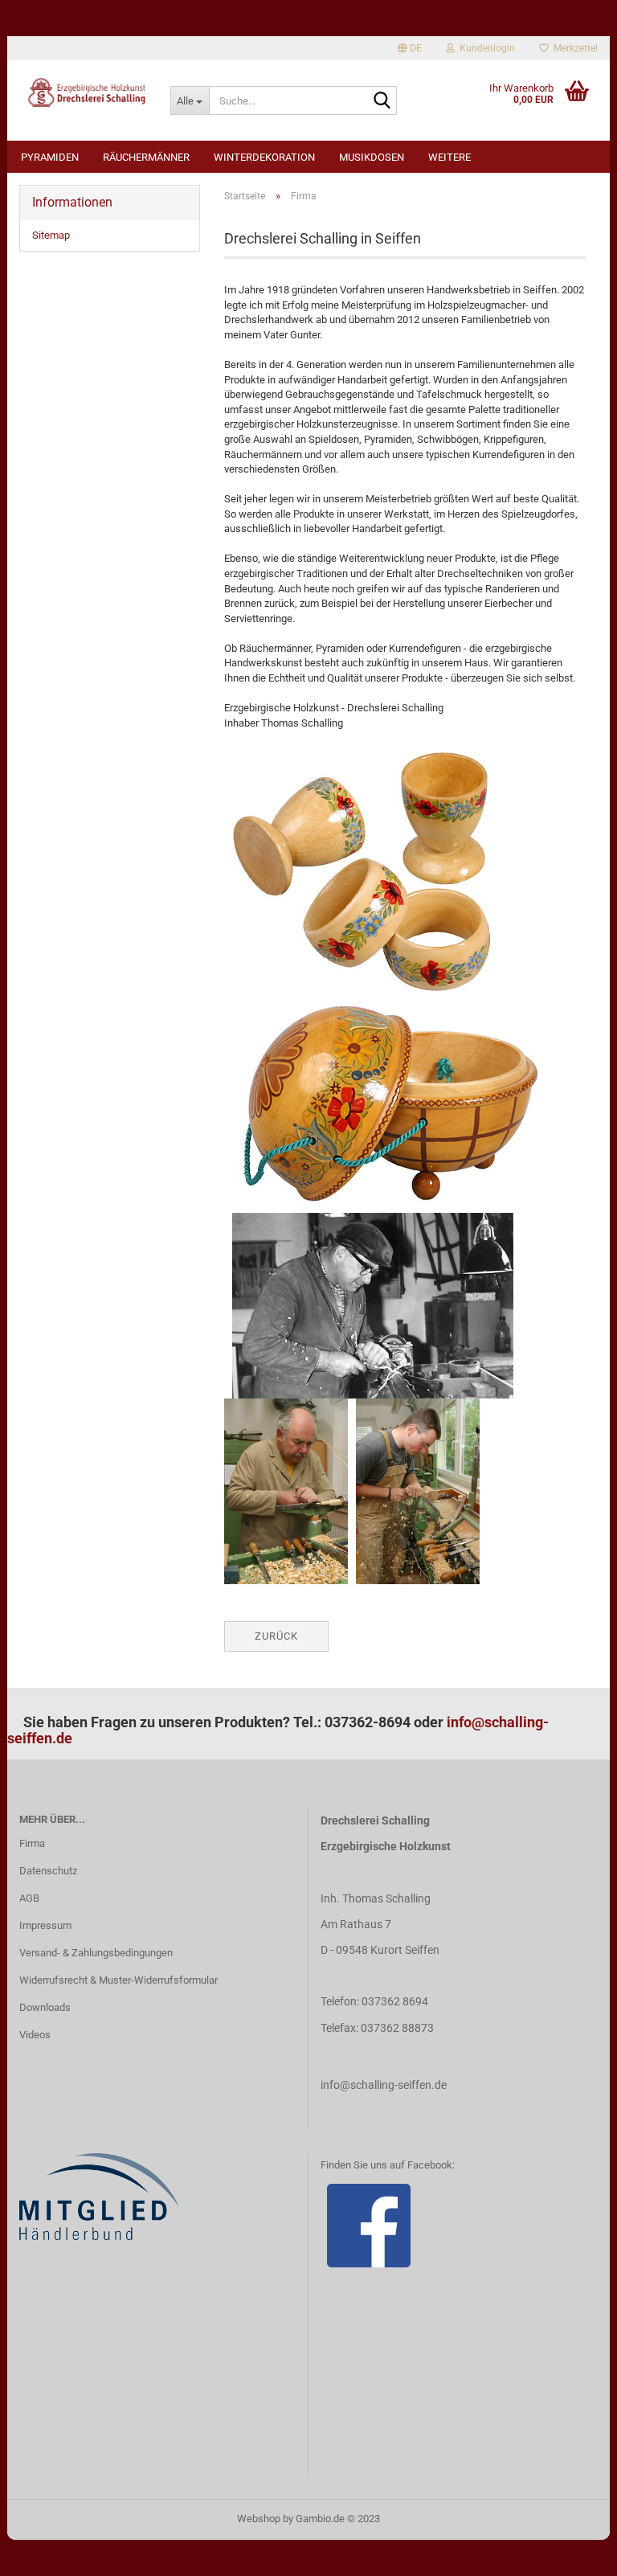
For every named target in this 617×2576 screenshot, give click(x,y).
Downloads (45, 2007)
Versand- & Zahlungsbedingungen (96, 1953)
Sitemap (51, 235)
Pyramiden (50, 157)
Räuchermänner (146, 157)
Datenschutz (48, 1871)
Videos (35, 2035)
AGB (29, 1898)
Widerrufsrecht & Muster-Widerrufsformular (118, 1980)
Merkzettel (573, 48)
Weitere (449, 157)
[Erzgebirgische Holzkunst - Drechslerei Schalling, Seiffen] (83, 92)
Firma (32, 1843)
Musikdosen (372, 157)
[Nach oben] (573, 2552)
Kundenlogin (485, 48)
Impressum (45, 1925)
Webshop (259, 2519)
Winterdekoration (264, 157)
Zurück (276, 1636)
